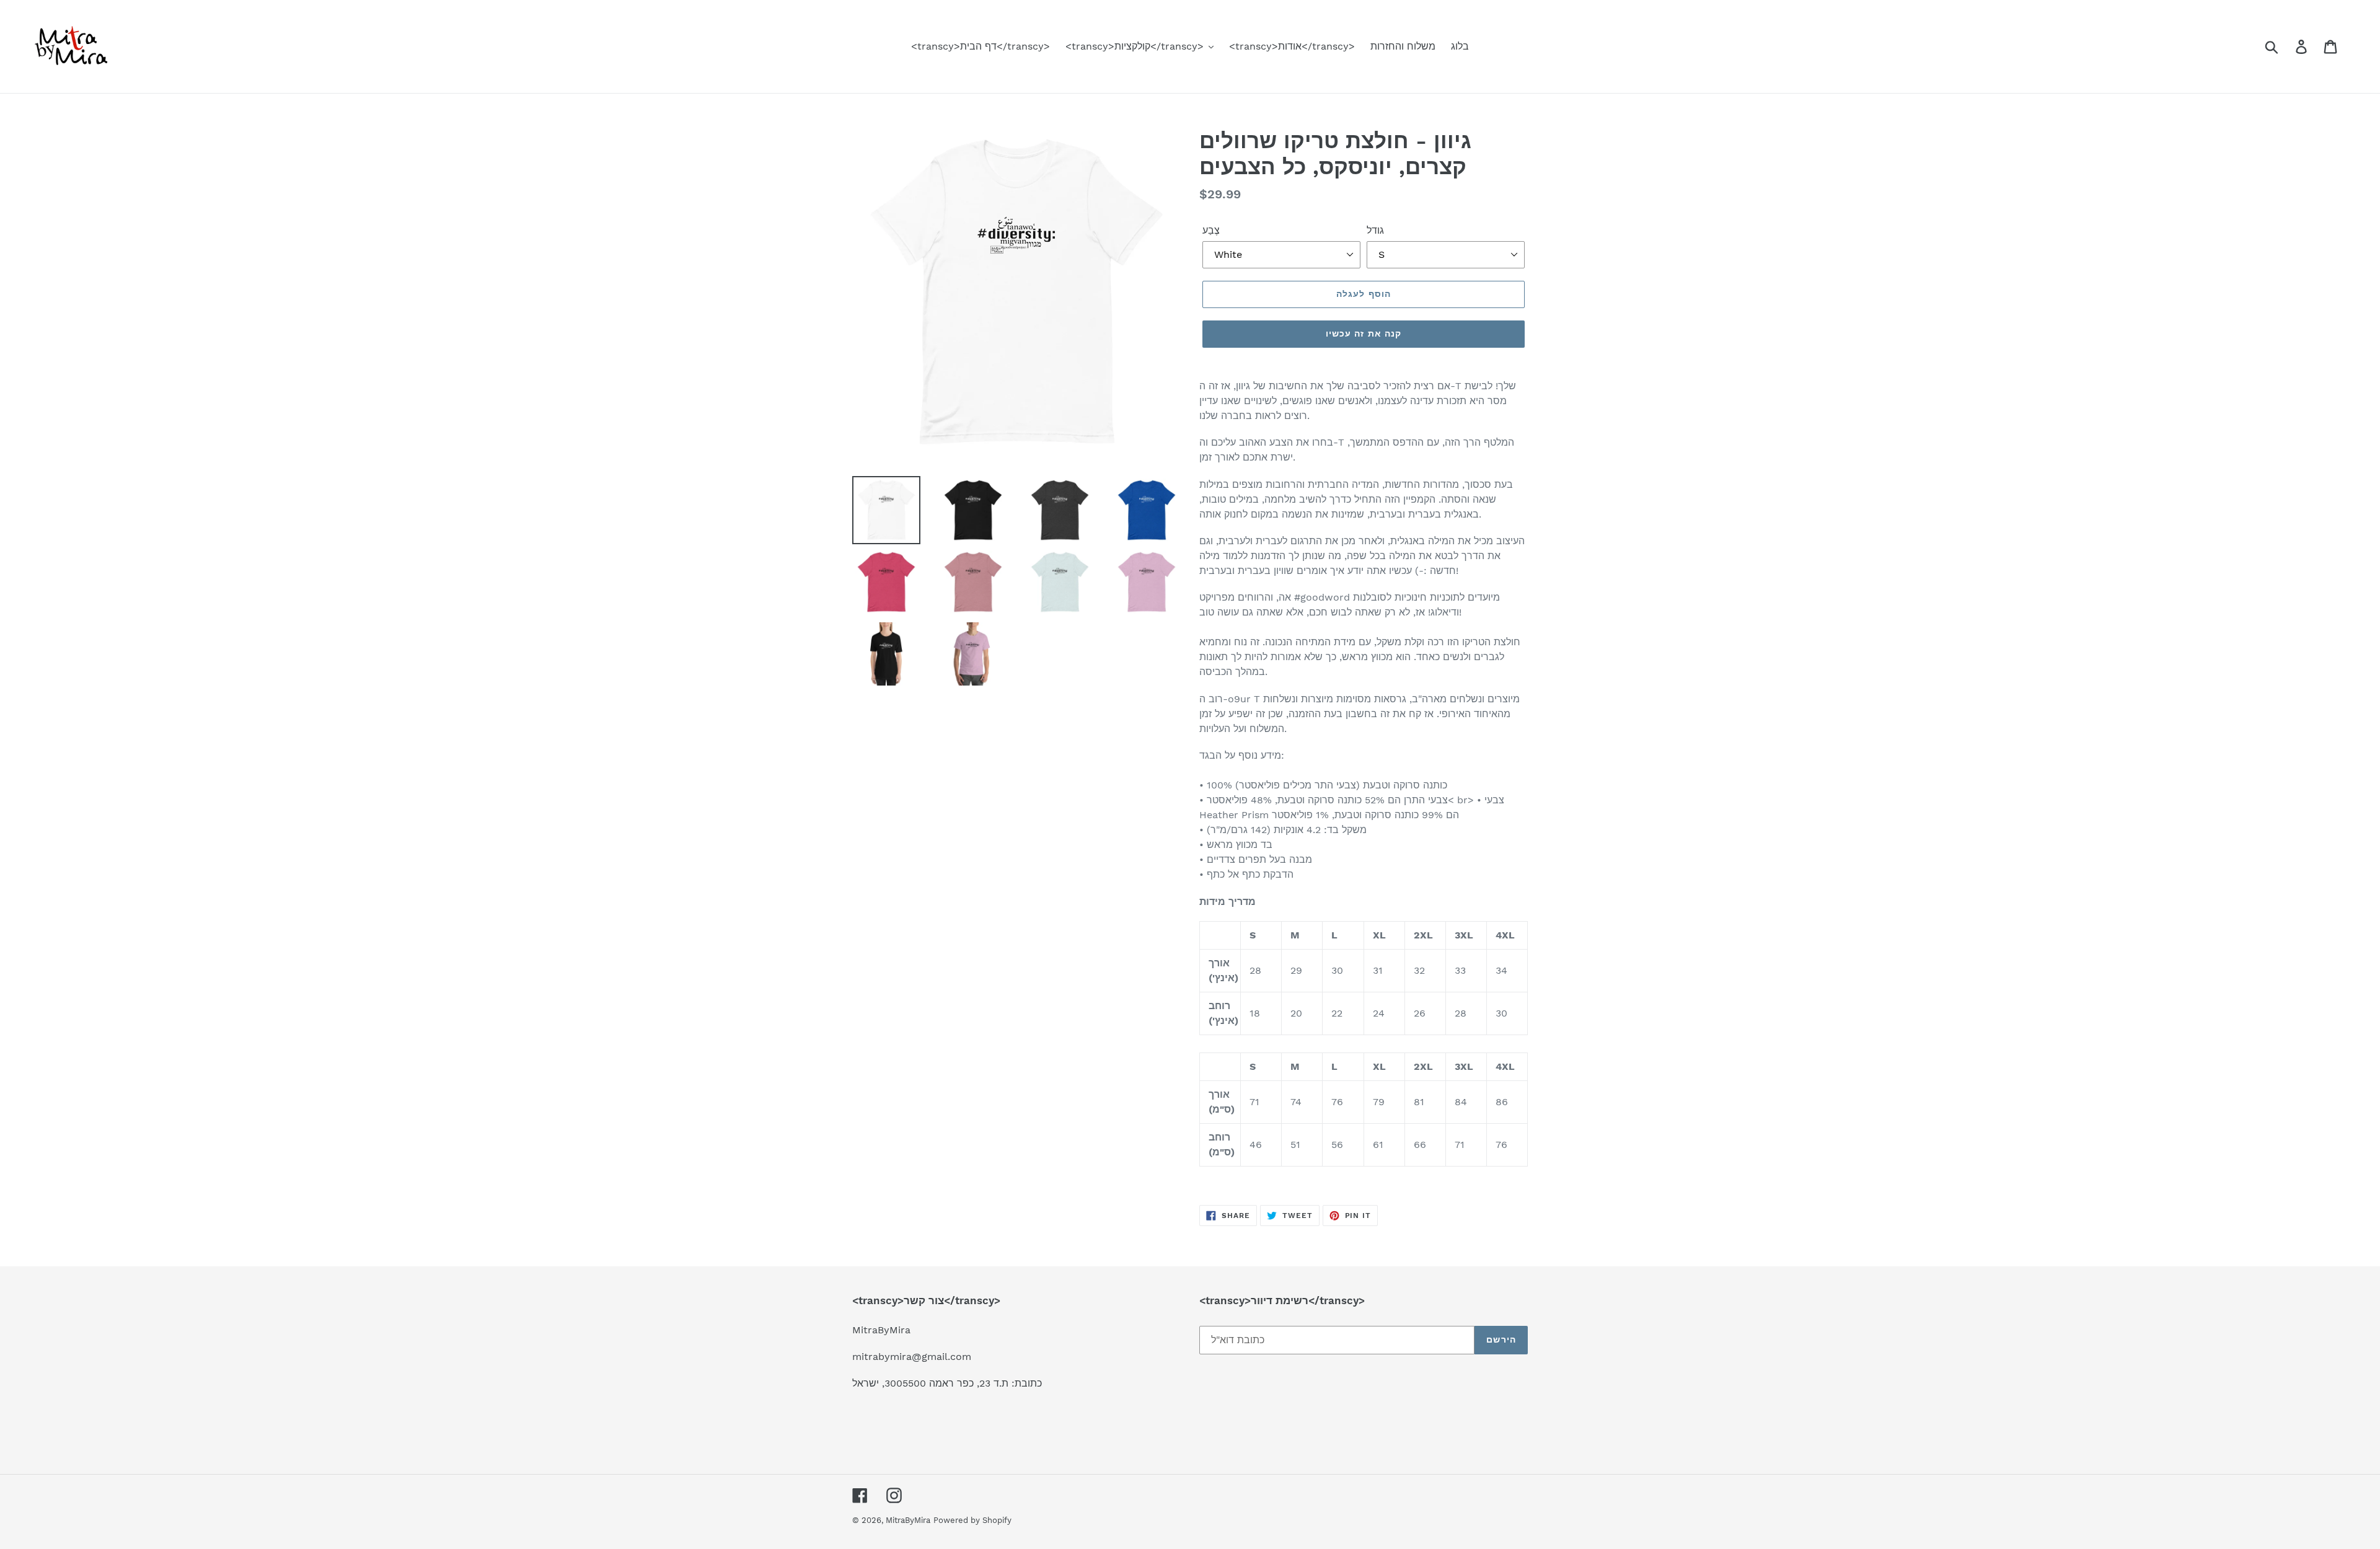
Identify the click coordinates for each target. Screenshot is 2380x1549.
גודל (1375, 230)
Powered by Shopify (972, 1520)
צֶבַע (1211, 230)
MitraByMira (908, 1520)
